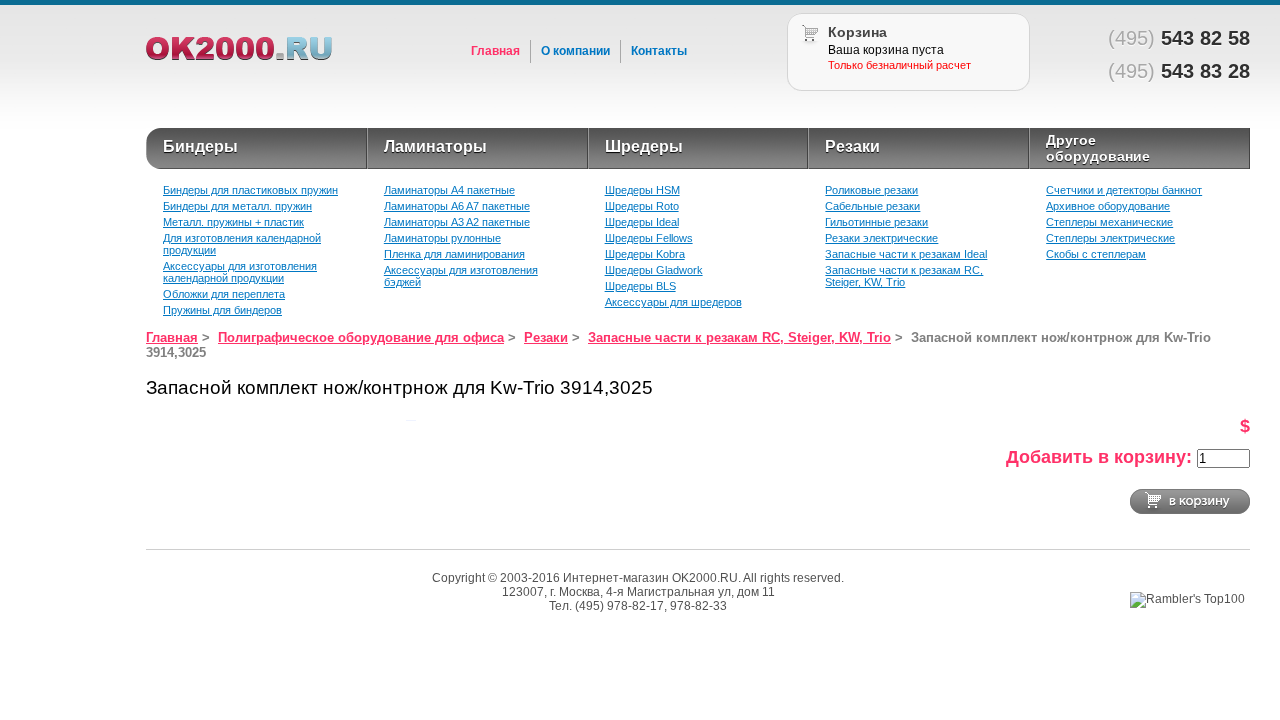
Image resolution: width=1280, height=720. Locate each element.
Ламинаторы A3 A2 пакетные (457, 222)
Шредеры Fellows (649, 238)
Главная (495, 51)
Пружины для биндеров (222, 310)
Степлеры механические (1109, 222)
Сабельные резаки (872, 206)
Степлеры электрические (1110, 238)
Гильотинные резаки (876, 222)
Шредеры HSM (642, 190)
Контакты (659, 51)
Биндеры (200, 146)
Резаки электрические (881, 238)
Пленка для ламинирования (454, 254)
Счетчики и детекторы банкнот (1124, 190)
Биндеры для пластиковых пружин (250, 190)
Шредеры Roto (642, 206)
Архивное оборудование (1108, 206)
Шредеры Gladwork (654, 270)
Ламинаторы (435, 146)
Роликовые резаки (871, 190)
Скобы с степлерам (1096, 254)
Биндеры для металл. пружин (237, 206)
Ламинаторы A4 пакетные (449, 190)
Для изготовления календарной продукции (242, 244)
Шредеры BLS (640, 286)
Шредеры (644, 146)
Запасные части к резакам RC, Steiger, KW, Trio (904, 276)
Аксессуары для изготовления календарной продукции (240, 272)
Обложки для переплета (224, 294)
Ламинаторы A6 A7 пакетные (457, 206)
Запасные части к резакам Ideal (906, 254)
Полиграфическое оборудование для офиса (361, 337)
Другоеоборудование (1098, 148)
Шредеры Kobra (645, 254)
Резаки (852, 146)
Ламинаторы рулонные (442, 238)
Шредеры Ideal (642, 222)
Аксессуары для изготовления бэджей (461, 276)
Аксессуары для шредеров (673, 302)
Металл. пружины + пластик (233, 222)
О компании (575, 51)
